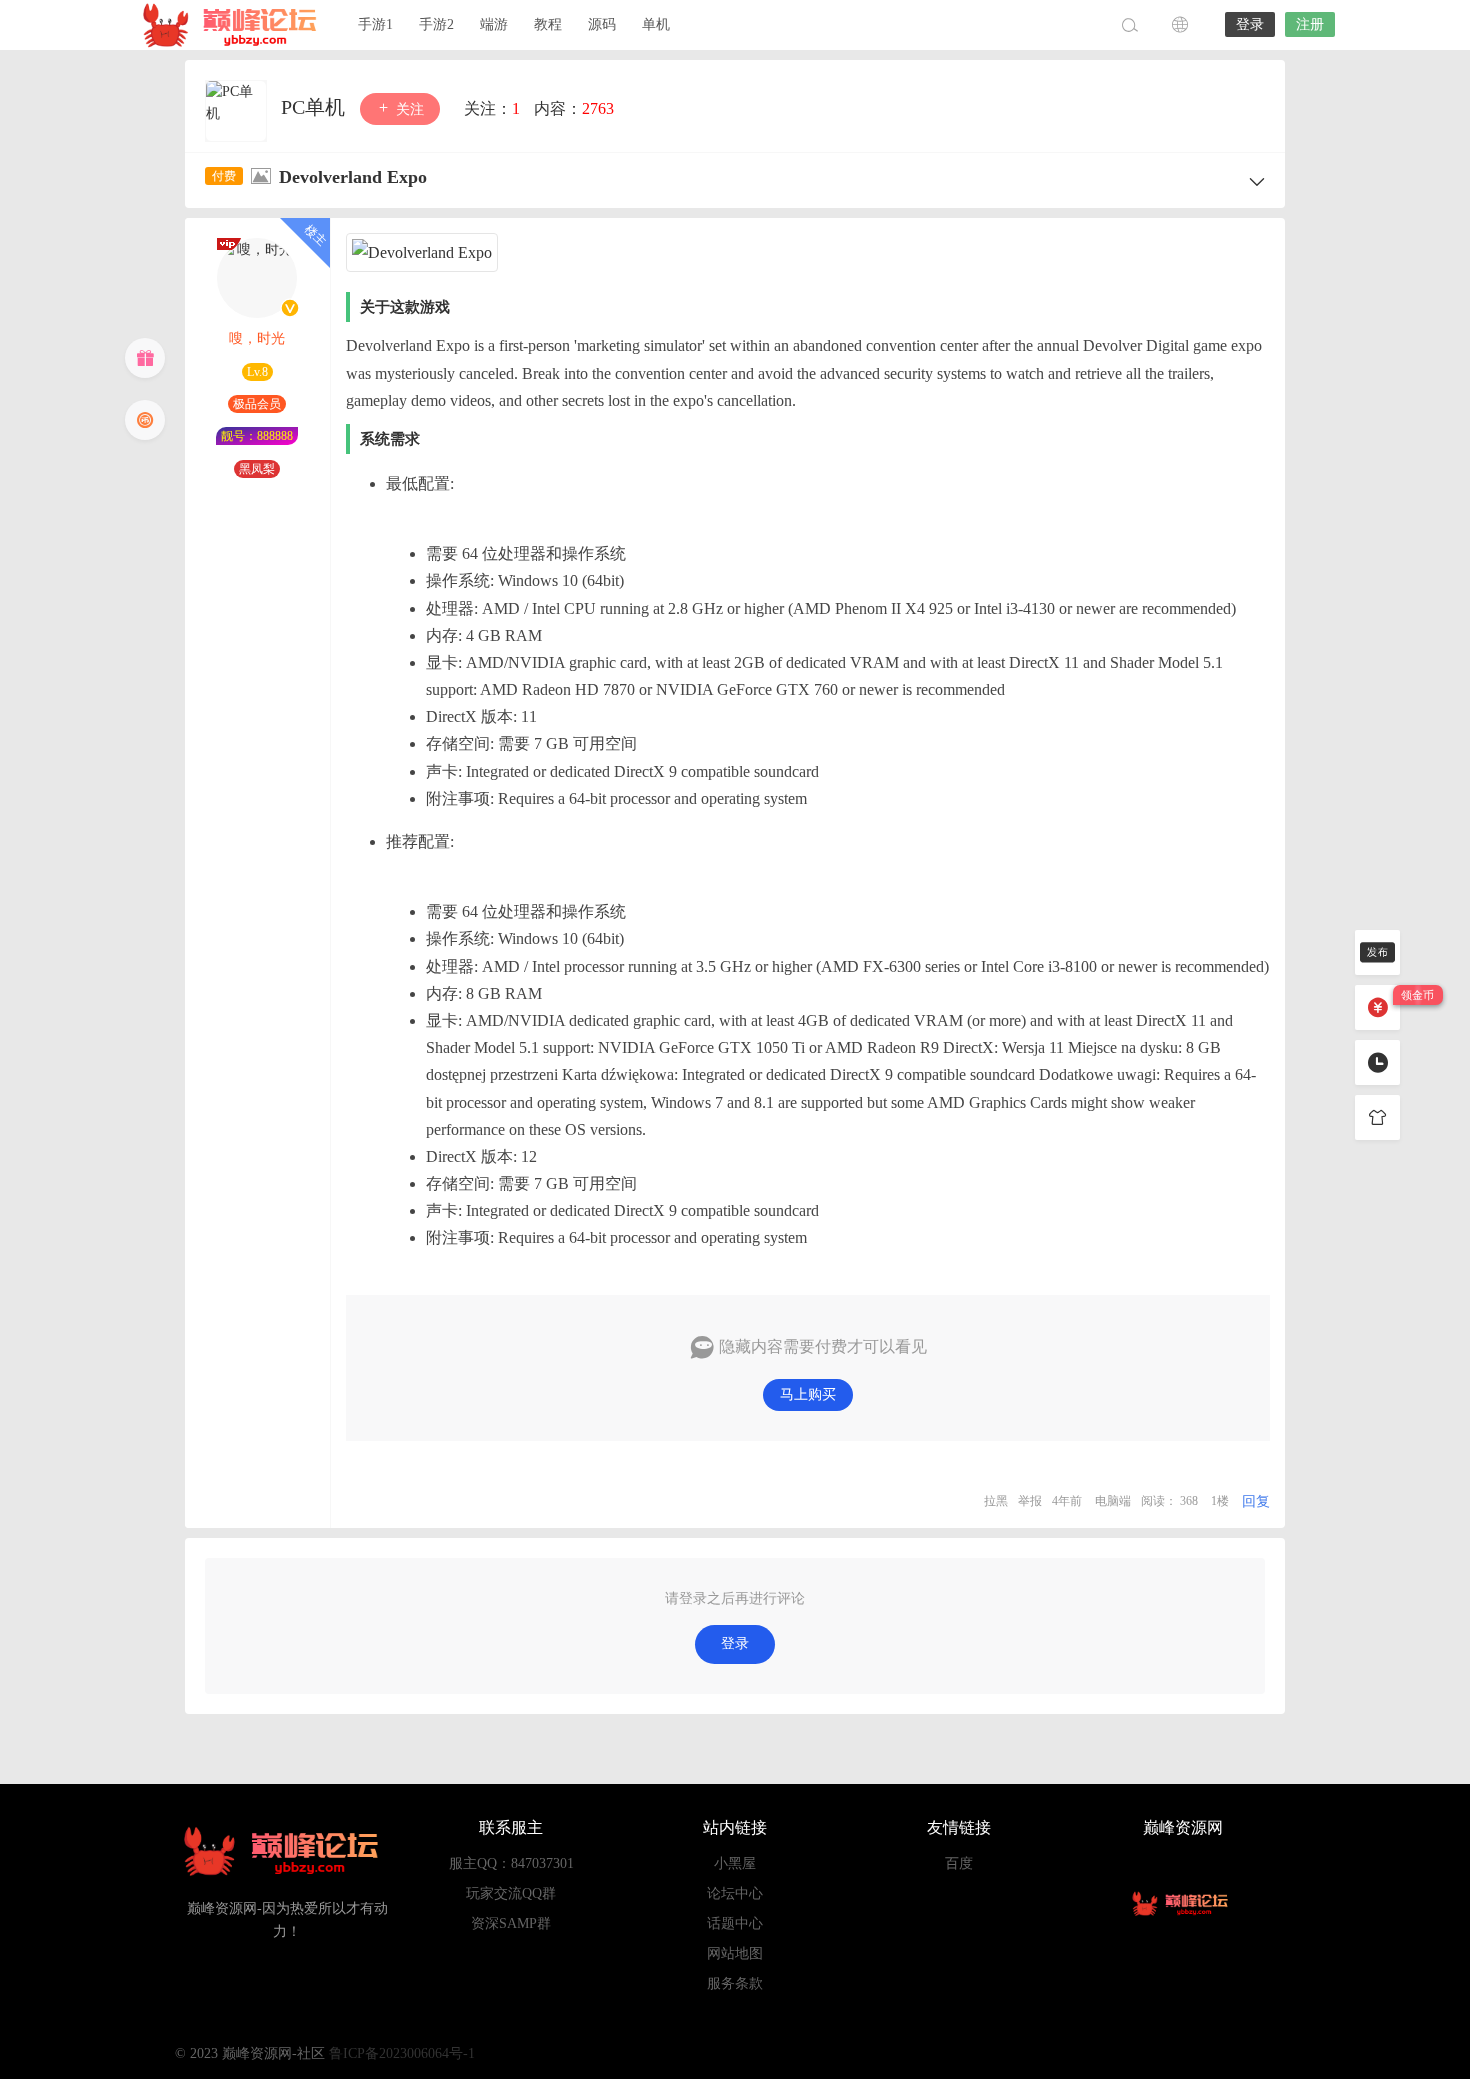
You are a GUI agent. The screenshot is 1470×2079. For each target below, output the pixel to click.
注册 (1310, 24)
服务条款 (735, 1983)
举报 (1030, 1501)
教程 (548, 24)
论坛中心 (735, 1893)
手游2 (436, 24)
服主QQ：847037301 (511, 1863)
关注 (408, 109)
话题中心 (735, 1923)
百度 (959, 1863)
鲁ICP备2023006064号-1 (402, 2053)
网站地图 (735, 1953)
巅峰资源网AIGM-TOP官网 (235, 25)
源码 (602, 24)
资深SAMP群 (511, 1923)
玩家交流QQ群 (511, 1893)
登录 (1250, 24)
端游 (494, 24)
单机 (656, 24)
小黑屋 (735, 1863)
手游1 (375, 24)
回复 (1256, 1501)
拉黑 (996, 1501)
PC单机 (315, 107)
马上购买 (808, 1394)
